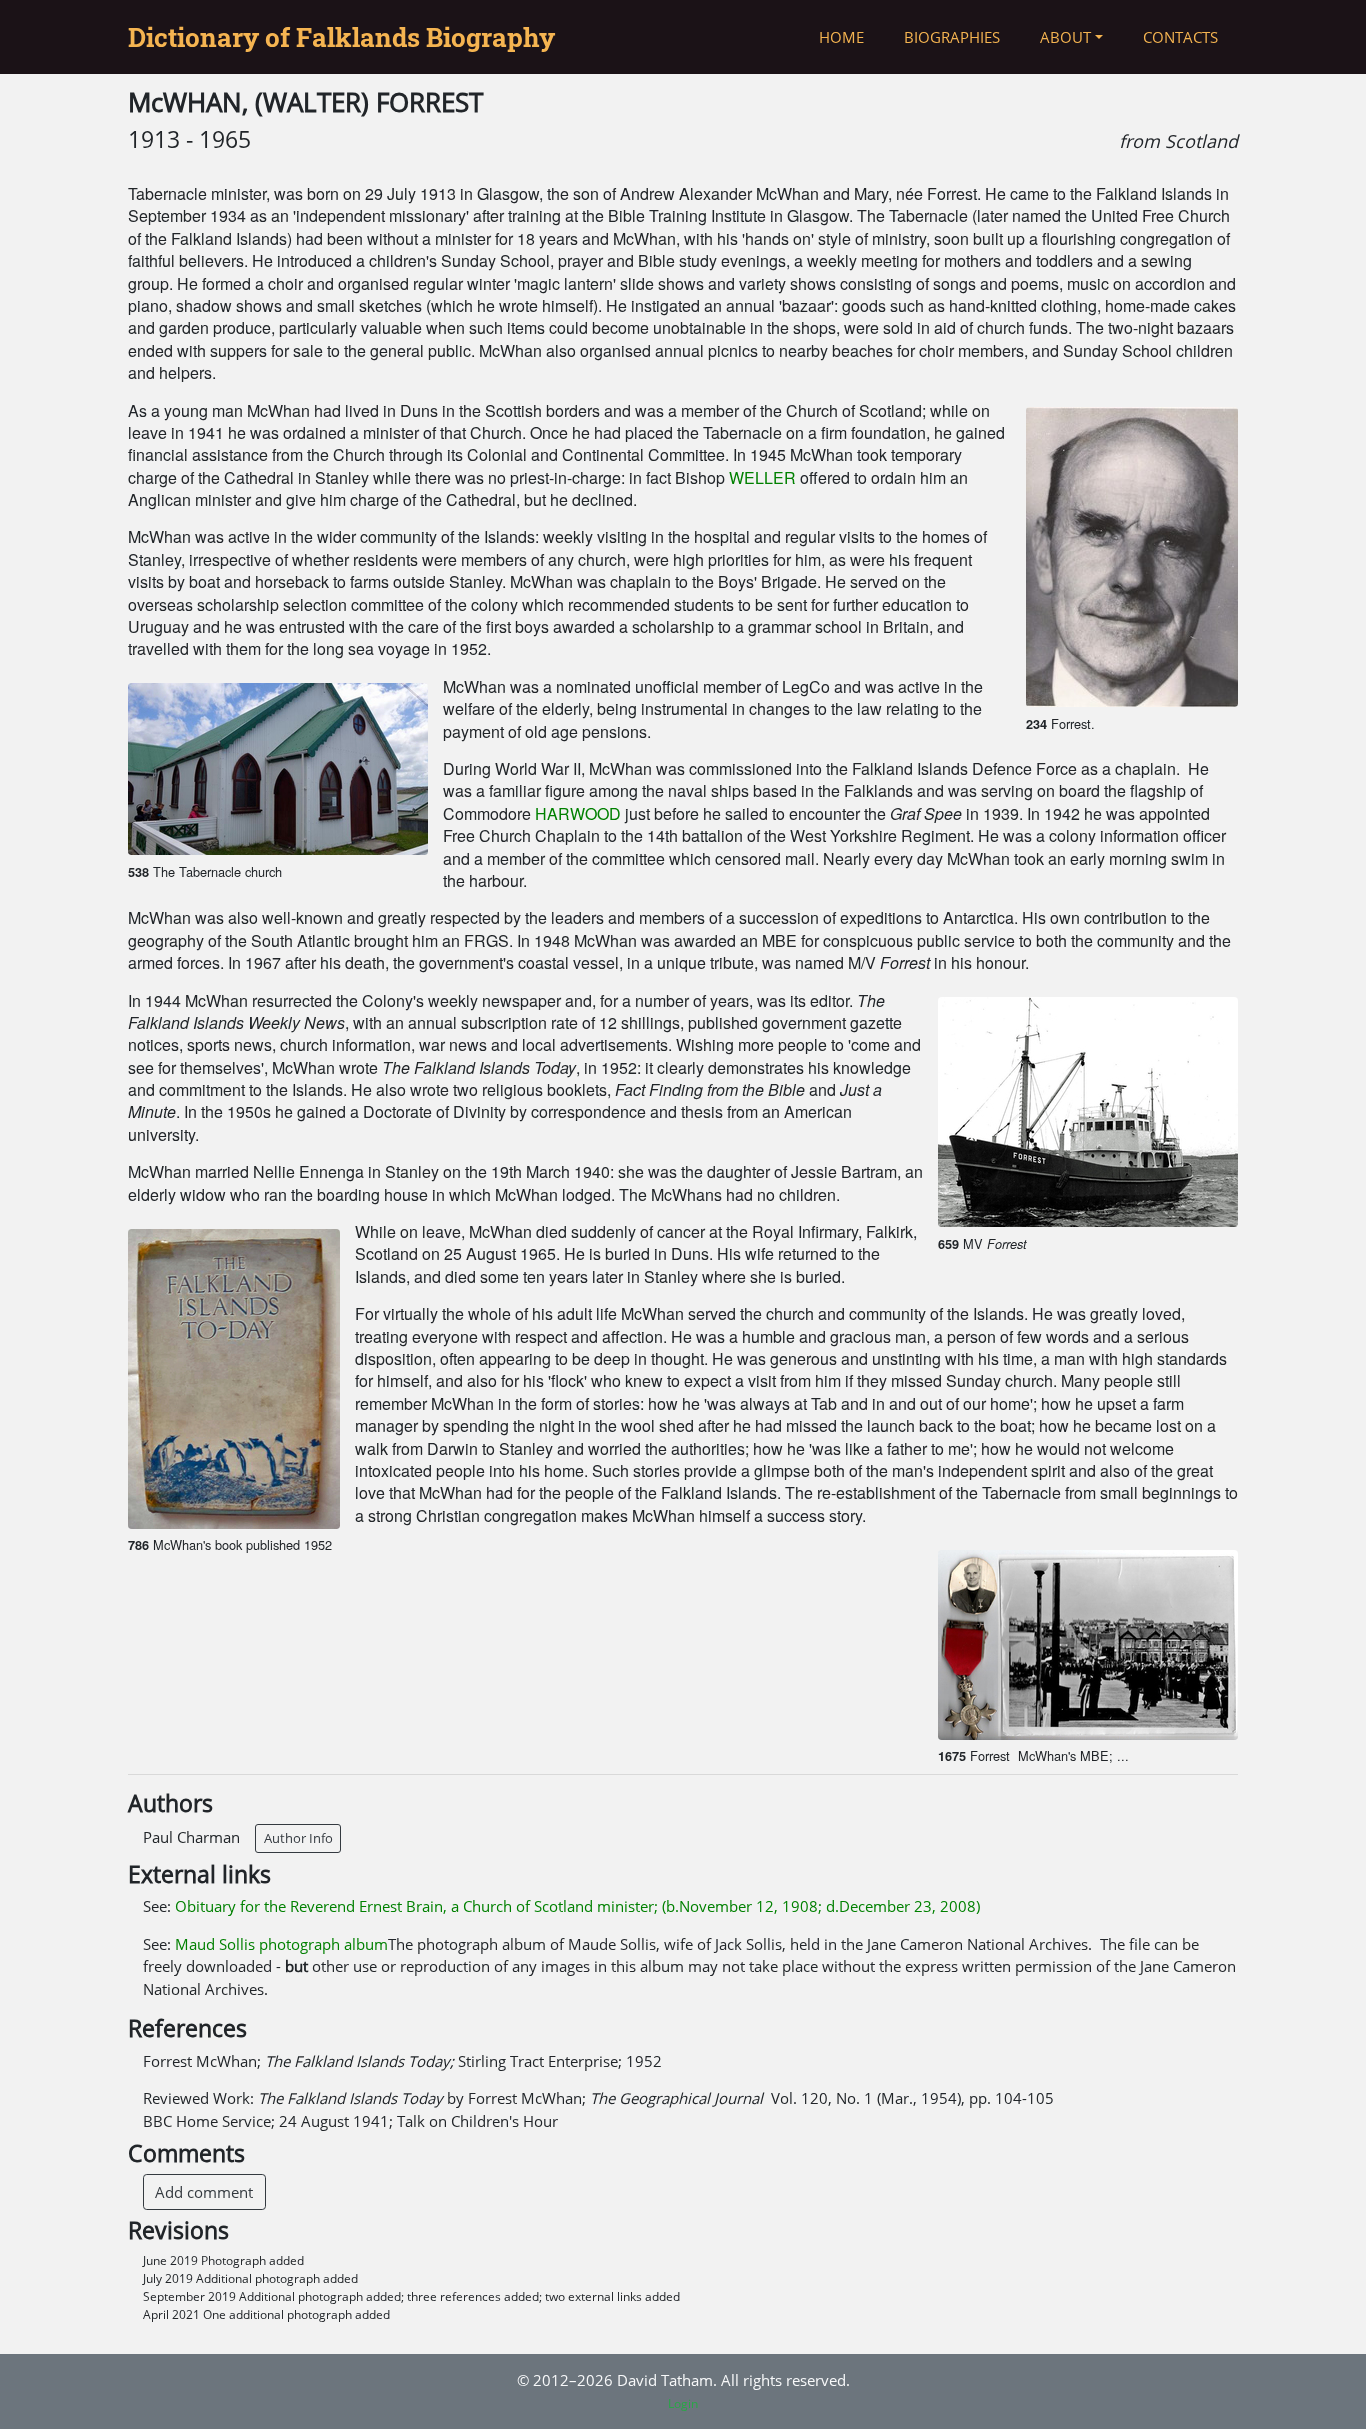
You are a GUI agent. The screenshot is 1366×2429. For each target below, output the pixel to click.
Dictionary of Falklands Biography (341, 37)
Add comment (204, 2192)
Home (841, 37)
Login (683, 2403)
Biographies (952, 37)
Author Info (298, 1838)
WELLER (762, 477)
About (1065, 37)
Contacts (1180, 37)
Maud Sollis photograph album (281, 1944)
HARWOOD (578, 813)
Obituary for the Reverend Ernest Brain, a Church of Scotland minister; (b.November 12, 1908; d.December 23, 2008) (577, 1906)
